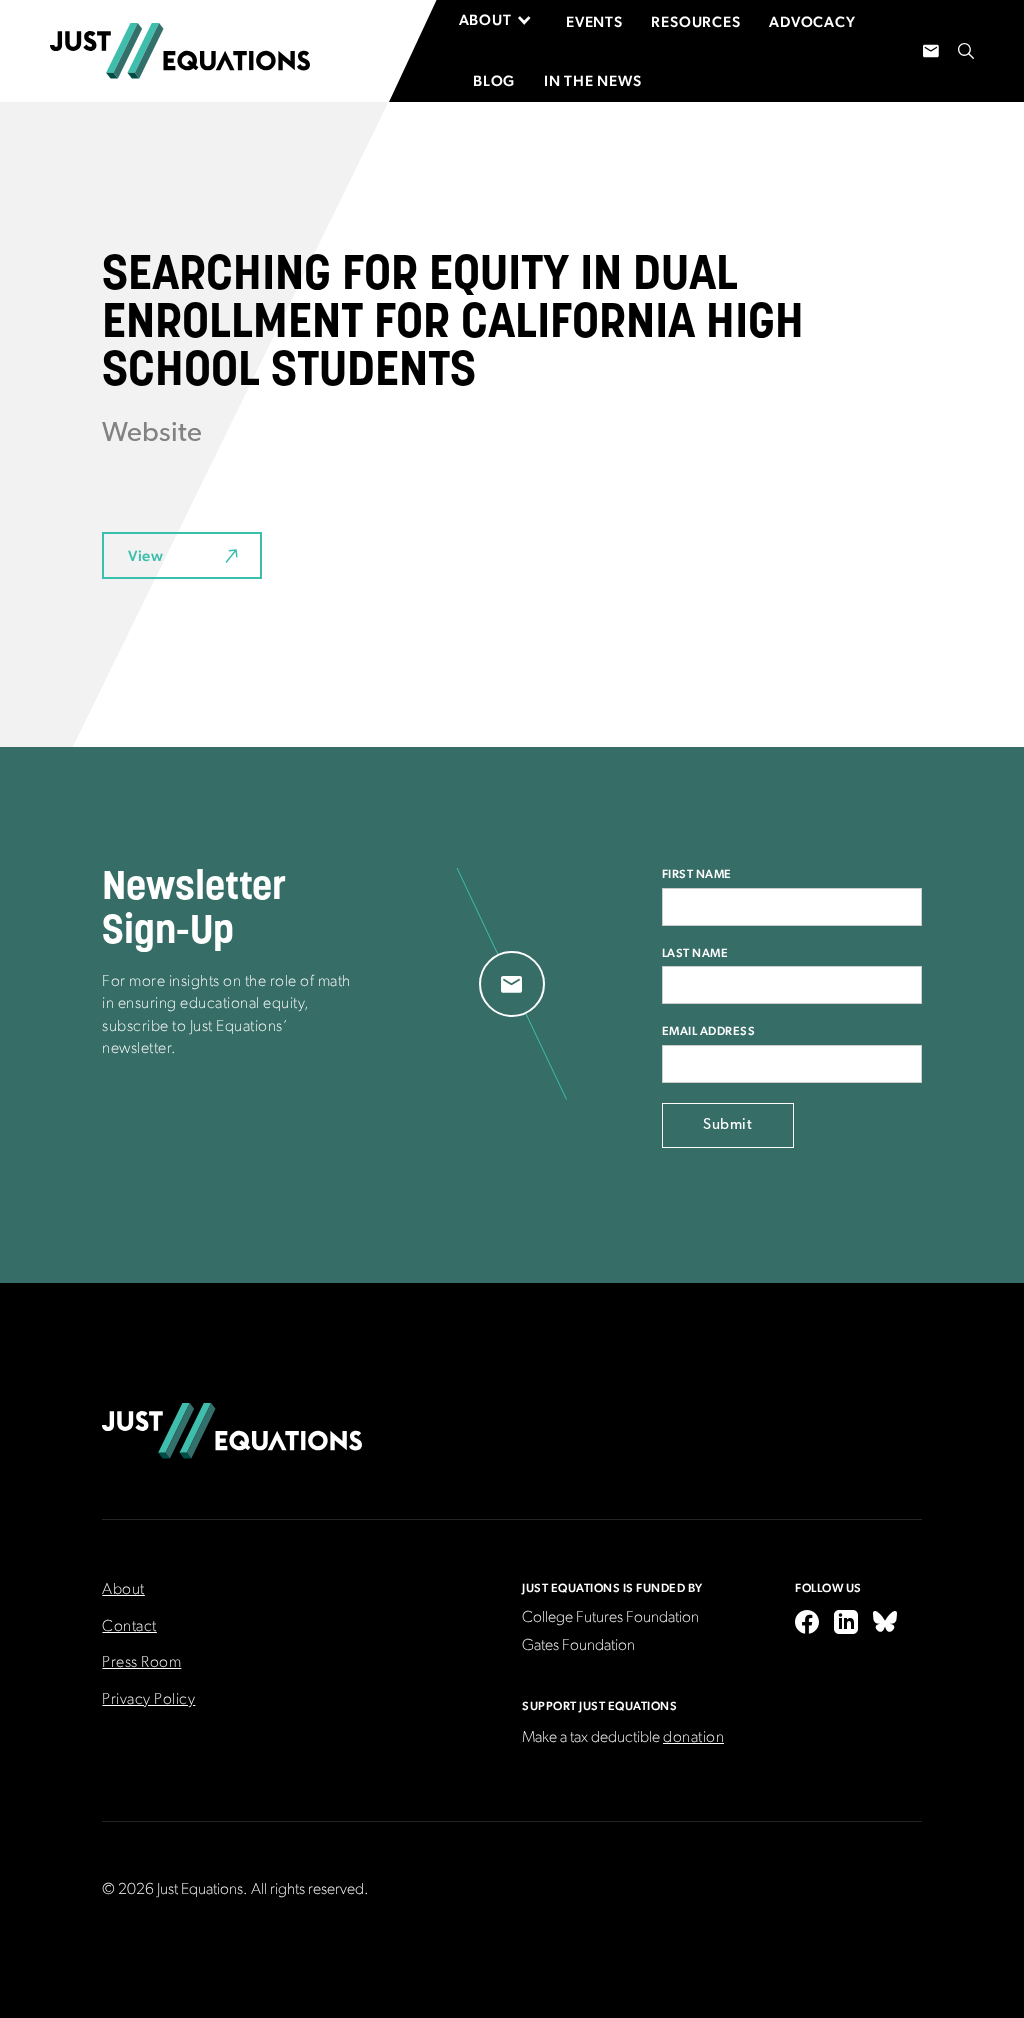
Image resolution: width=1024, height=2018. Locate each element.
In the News (593, 80)
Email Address (709, 1031)
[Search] (966, 51)
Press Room (141, 1663)
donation (693, 1738)
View (145, 555)
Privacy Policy (148, 1700)
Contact (129, 1627)
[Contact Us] (931, 51)
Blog (494, 80)
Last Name (695, 953)
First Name (697, 874)
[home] (180, 51)
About (123, 1590)
